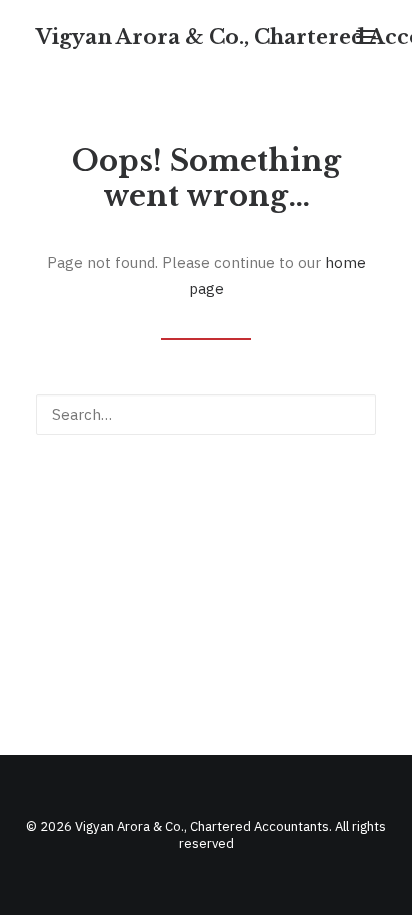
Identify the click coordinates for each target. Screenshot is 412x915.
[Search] (206, 414)
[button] (366, 37)
